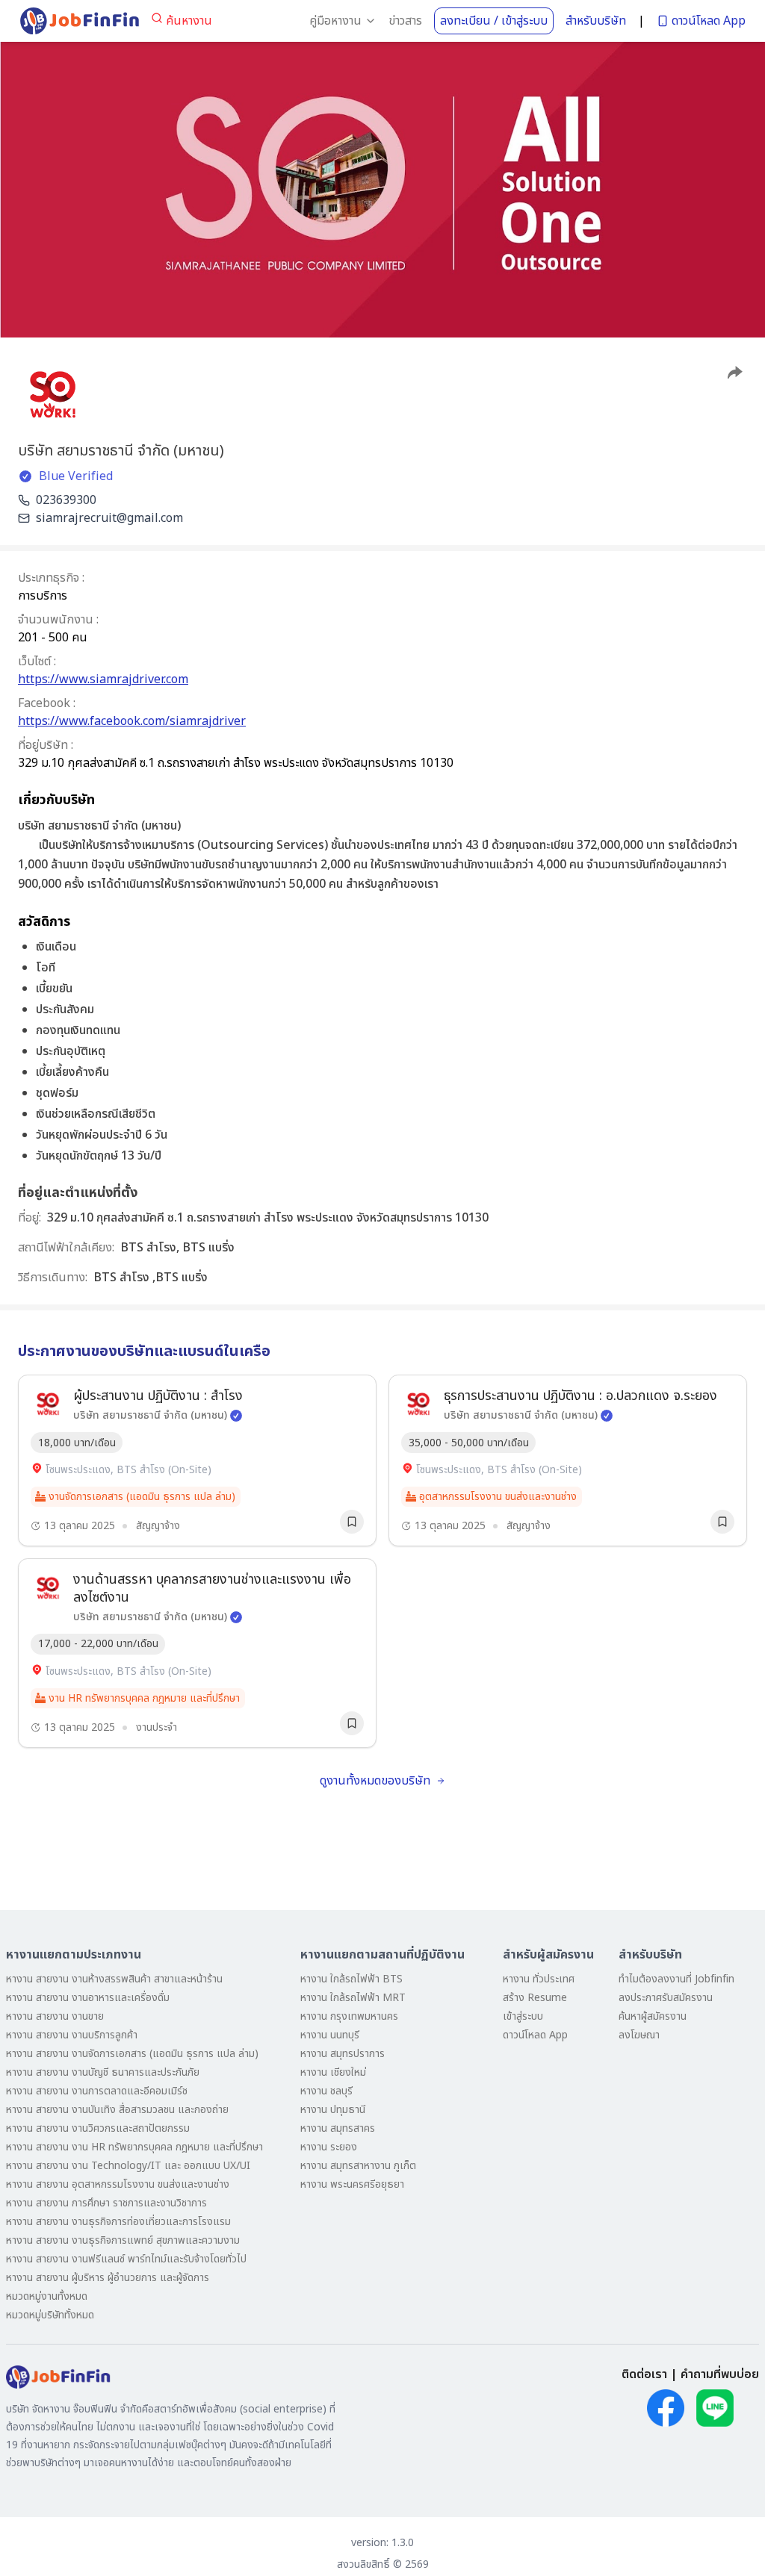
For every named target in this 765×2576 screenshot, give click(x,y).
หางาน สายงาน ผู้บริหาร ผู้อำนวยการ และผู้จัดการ (108, 2278)
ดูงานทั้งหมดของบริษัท (375, 1781)
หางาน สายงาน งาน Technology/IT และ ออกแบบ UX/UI (128, 2166)
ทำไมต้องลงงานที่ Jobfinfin (676, 1979)
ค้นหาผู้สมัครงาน (653, 2016)
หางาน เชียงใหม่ (333, 2072)
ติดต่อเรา (644, 2374)
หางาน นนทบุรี (330, 2035)
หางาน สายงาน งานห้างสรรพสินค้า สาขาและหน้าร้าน (114, 1979)
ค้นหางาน (189, 21)
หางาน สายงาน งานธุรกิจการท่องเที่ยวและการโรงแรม (118, 2222)
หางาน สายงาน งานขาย (55, 2016)
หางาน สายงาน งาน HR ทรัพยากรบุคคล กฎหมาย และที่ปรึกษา (134, 2147)
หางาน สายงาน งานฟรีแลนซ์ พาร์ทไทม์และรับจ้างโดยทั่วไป (126, 2259)
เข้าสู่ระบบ (523, 2016)
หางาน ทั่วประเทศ (539, 1979)
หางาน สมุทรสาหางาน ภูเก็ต (358, 2166)
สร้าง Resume (535, 1998)
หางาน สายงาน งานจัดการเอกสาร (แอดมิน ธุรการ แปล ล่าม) (132, 2054)
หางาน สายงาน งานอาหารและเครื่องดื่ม (88, 1998)
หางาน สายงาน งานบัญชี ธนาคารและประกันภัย (103, 2072)
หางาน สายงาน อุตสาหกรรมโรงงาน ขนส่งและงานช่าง (118, 2184)
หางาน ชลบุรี (326, 2091)
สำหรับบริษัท (596, 21)
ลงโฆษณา (639, 2035)
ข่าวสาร (405, 21)
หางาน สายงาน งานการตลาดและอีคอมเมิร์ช (97, 2091)
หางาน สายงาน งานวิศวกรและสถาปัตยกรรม (98, 2128)
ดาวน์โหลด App (709, 21)
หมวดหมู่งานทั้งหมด (47, 2296)
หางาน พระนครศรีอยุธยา (352, 2184)
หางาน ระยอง (329, 2147)
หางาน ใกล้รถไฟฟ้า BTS (351, 1979)
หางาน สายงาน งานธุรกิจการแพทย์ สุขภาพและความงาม (123, 2240)
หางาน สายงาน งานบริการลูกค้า (72, 2035)
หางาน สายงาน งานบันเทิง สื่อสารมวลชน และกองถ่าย (117, 2110)
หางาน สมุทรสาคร (338, 2128)
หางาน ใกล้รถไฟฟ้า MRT (353, 1998)
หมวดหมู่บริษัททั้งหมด (50, 2315)
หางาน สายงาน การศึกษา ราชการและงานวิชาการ (106, 2203)
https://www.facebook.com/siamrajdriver (132, 721)
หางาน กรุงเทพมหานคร (349, 2016)
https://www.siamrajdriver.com (103, 679)
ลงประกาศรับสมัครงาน (666, 1998)
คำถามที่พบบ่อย (720, 2374)
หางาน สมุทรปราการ (343, 2054)
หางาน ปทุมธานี (333, 2110)
